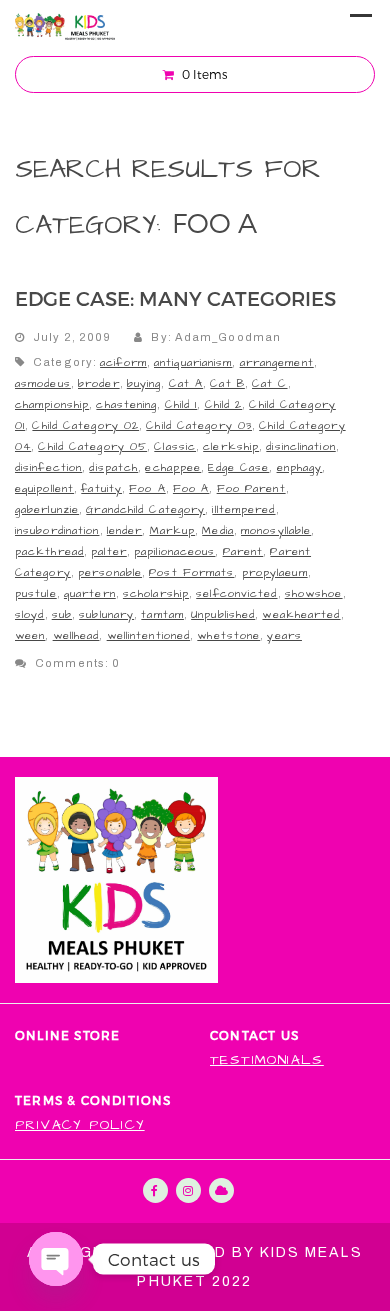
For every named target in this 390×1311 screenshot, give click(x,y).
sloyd (30, 614)
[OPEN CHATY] (56, 1259)
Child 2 (224, 404)
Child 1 (181, 404)
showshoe (314, 593)
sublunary (106, 614)
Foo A (147, 488)
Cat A (186, 383)
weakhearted (301, 614)
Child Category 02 (85, 425)
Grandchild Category (145, 509)
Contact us (254, 1035)
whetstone (228, 635)
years (284, 635)
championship (52, 404)
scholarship (156, 593)
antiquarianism (193, 362)
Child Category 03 (199, 425)
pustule (36, 593)
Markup (173, 530)
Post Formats (191, 572)
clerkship (231, 446)
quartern (90, 593)
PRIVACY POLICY (80, 1125)
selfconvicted (236, 593)
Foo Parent (251, 488)
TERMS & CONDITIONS (93, 1100)
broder (99, 383)
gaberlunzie (47, 509)
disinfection (48, 467)
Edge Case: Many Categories (175, 298)
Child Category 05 (92, 446)
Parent (243, 551)
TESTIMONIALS (267, 1060)
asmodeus (43, 383)
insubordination (57, 530)
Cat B (227, 383)
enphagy (300, 467)
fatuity (101, 488)
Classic (175, 446)
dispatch (113, 467)
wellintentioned (149, 635)
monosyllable (276, 530)
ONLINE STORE (67, 1035)
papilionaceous (174, 551)
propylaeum (275, 572)
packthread (49, 551)
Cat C (270, 383)
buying (144, 383)
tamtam (162, 614)
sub (62, 614)
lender (125, 530)
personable (110, 572)
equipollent (44, 488)
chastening (126, 404)
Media (218, 530)
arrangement (277, 362)
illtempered (243, 509)
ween (30, 635)
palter (109, 551)
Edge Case (238, 467)
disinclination (300, 446)
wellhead (76, 635)
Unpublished (223, 614)
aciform (123, 362)
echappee (173, 467)
